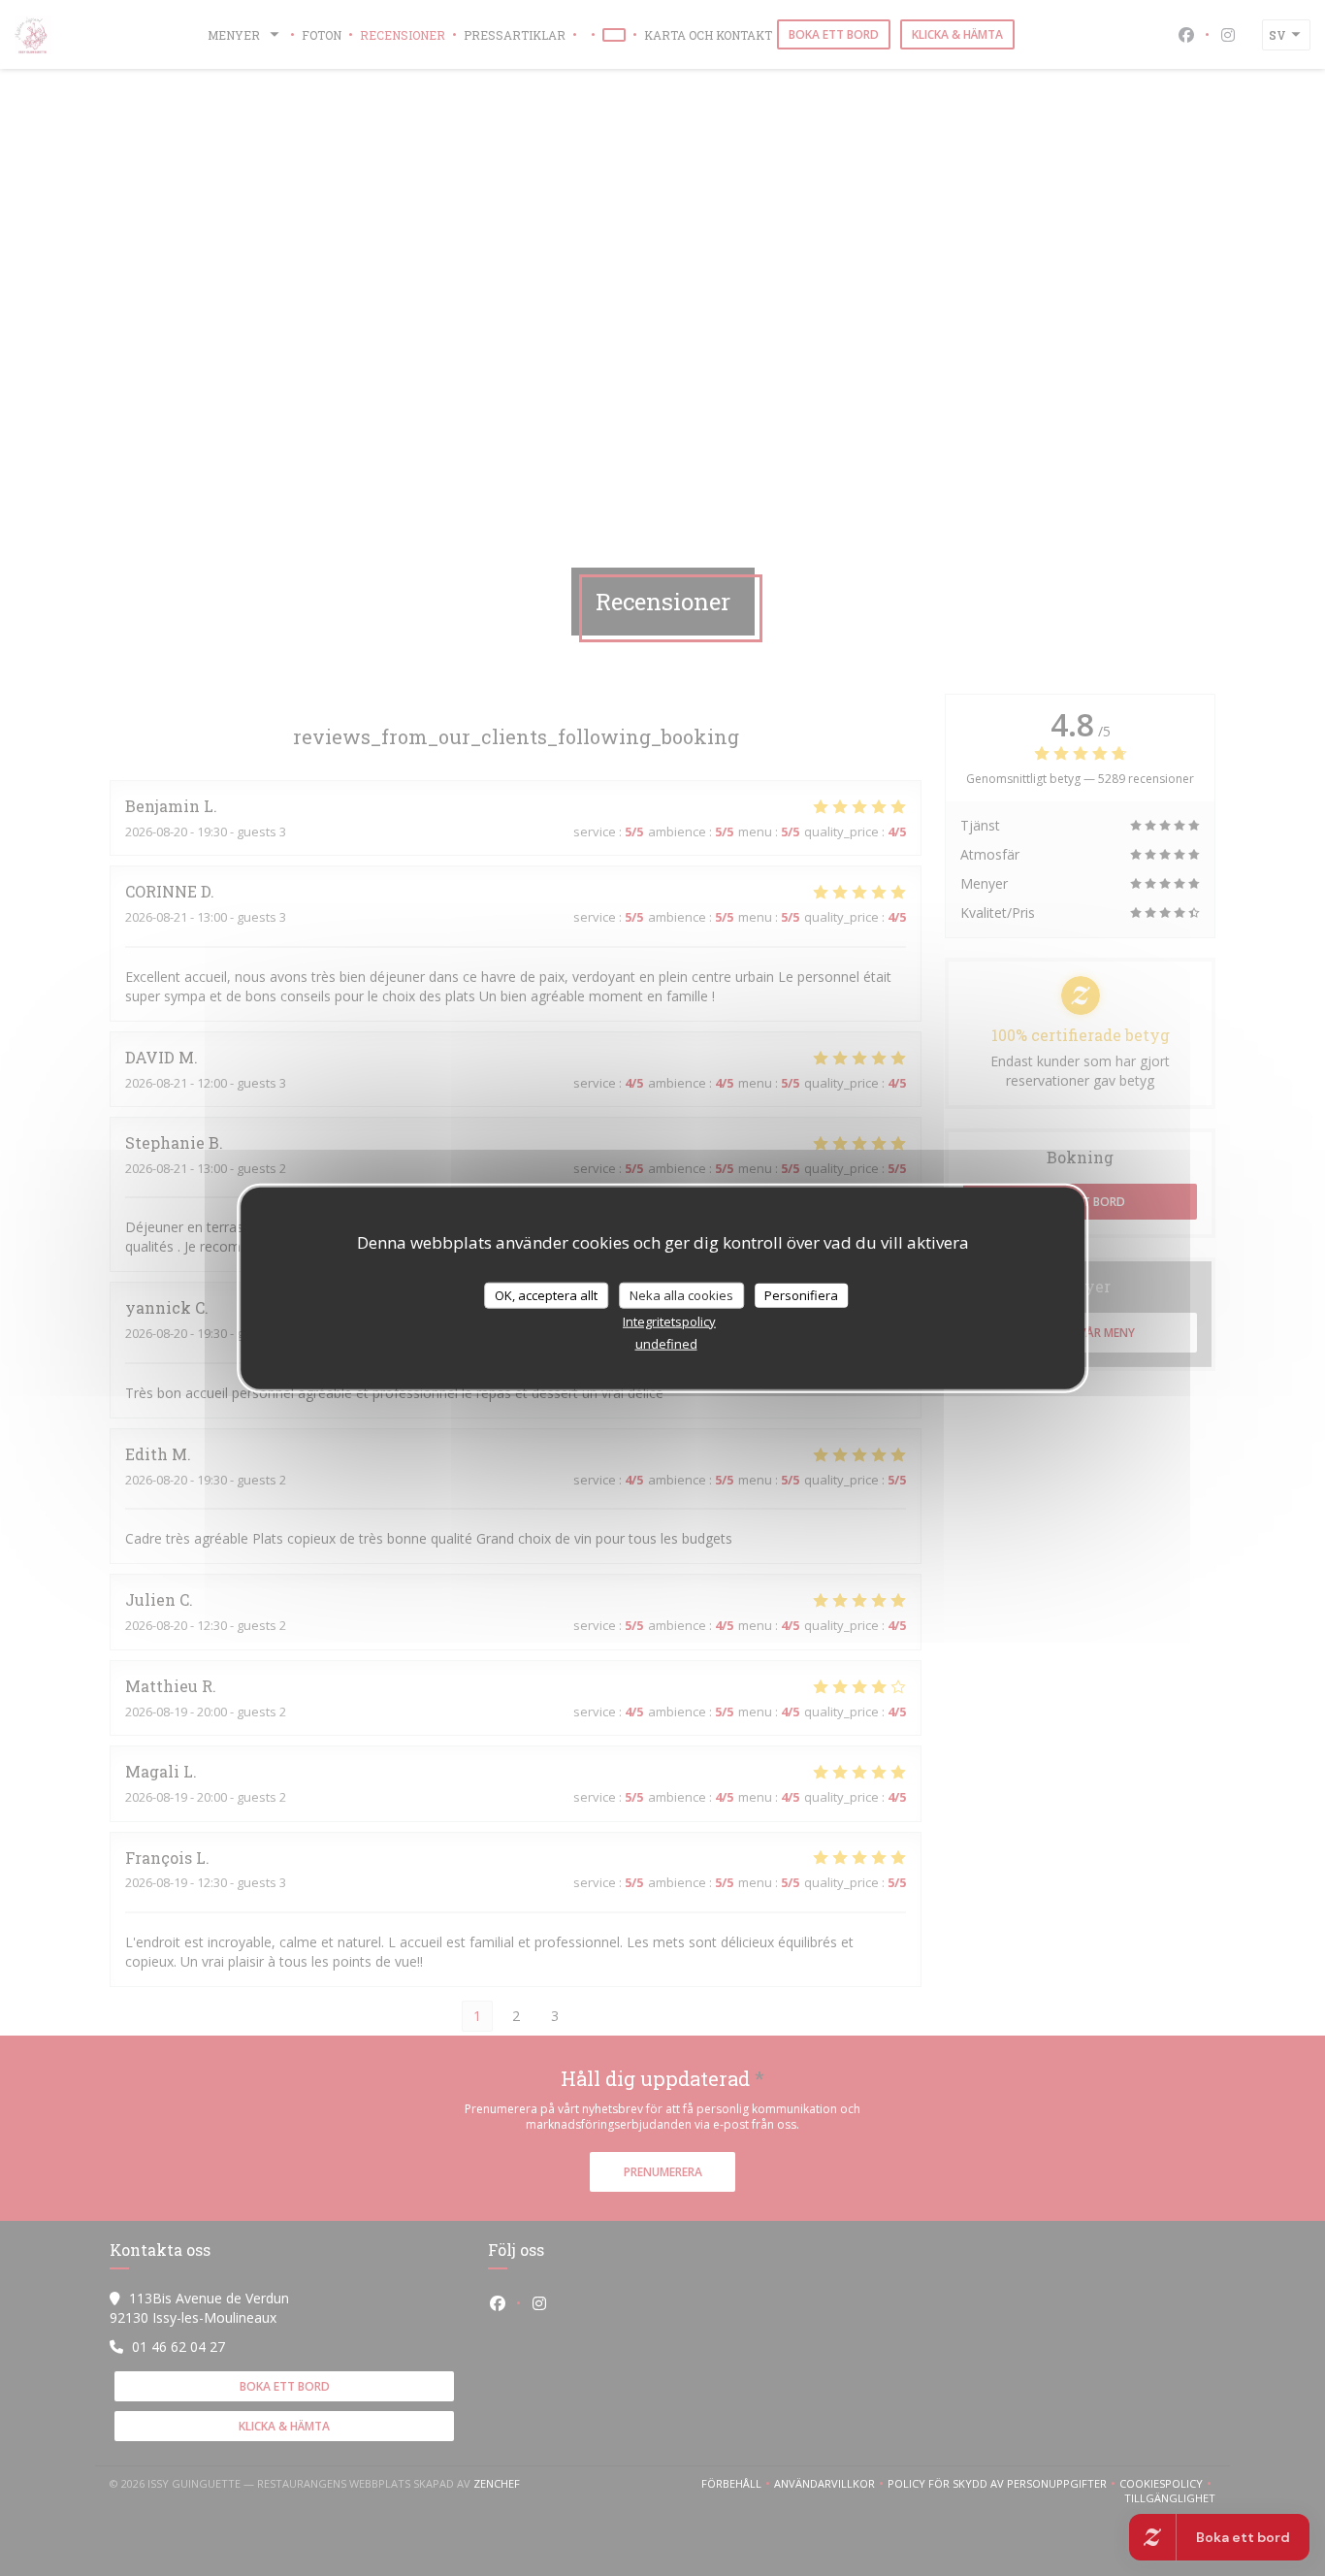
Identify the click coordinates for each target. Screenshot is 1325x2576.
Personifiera (801, 1294)
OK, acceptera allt (546, 1294)
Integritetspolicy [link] (669, 1321)
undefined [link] (666, 1344)
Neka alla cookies (681, 1294)
